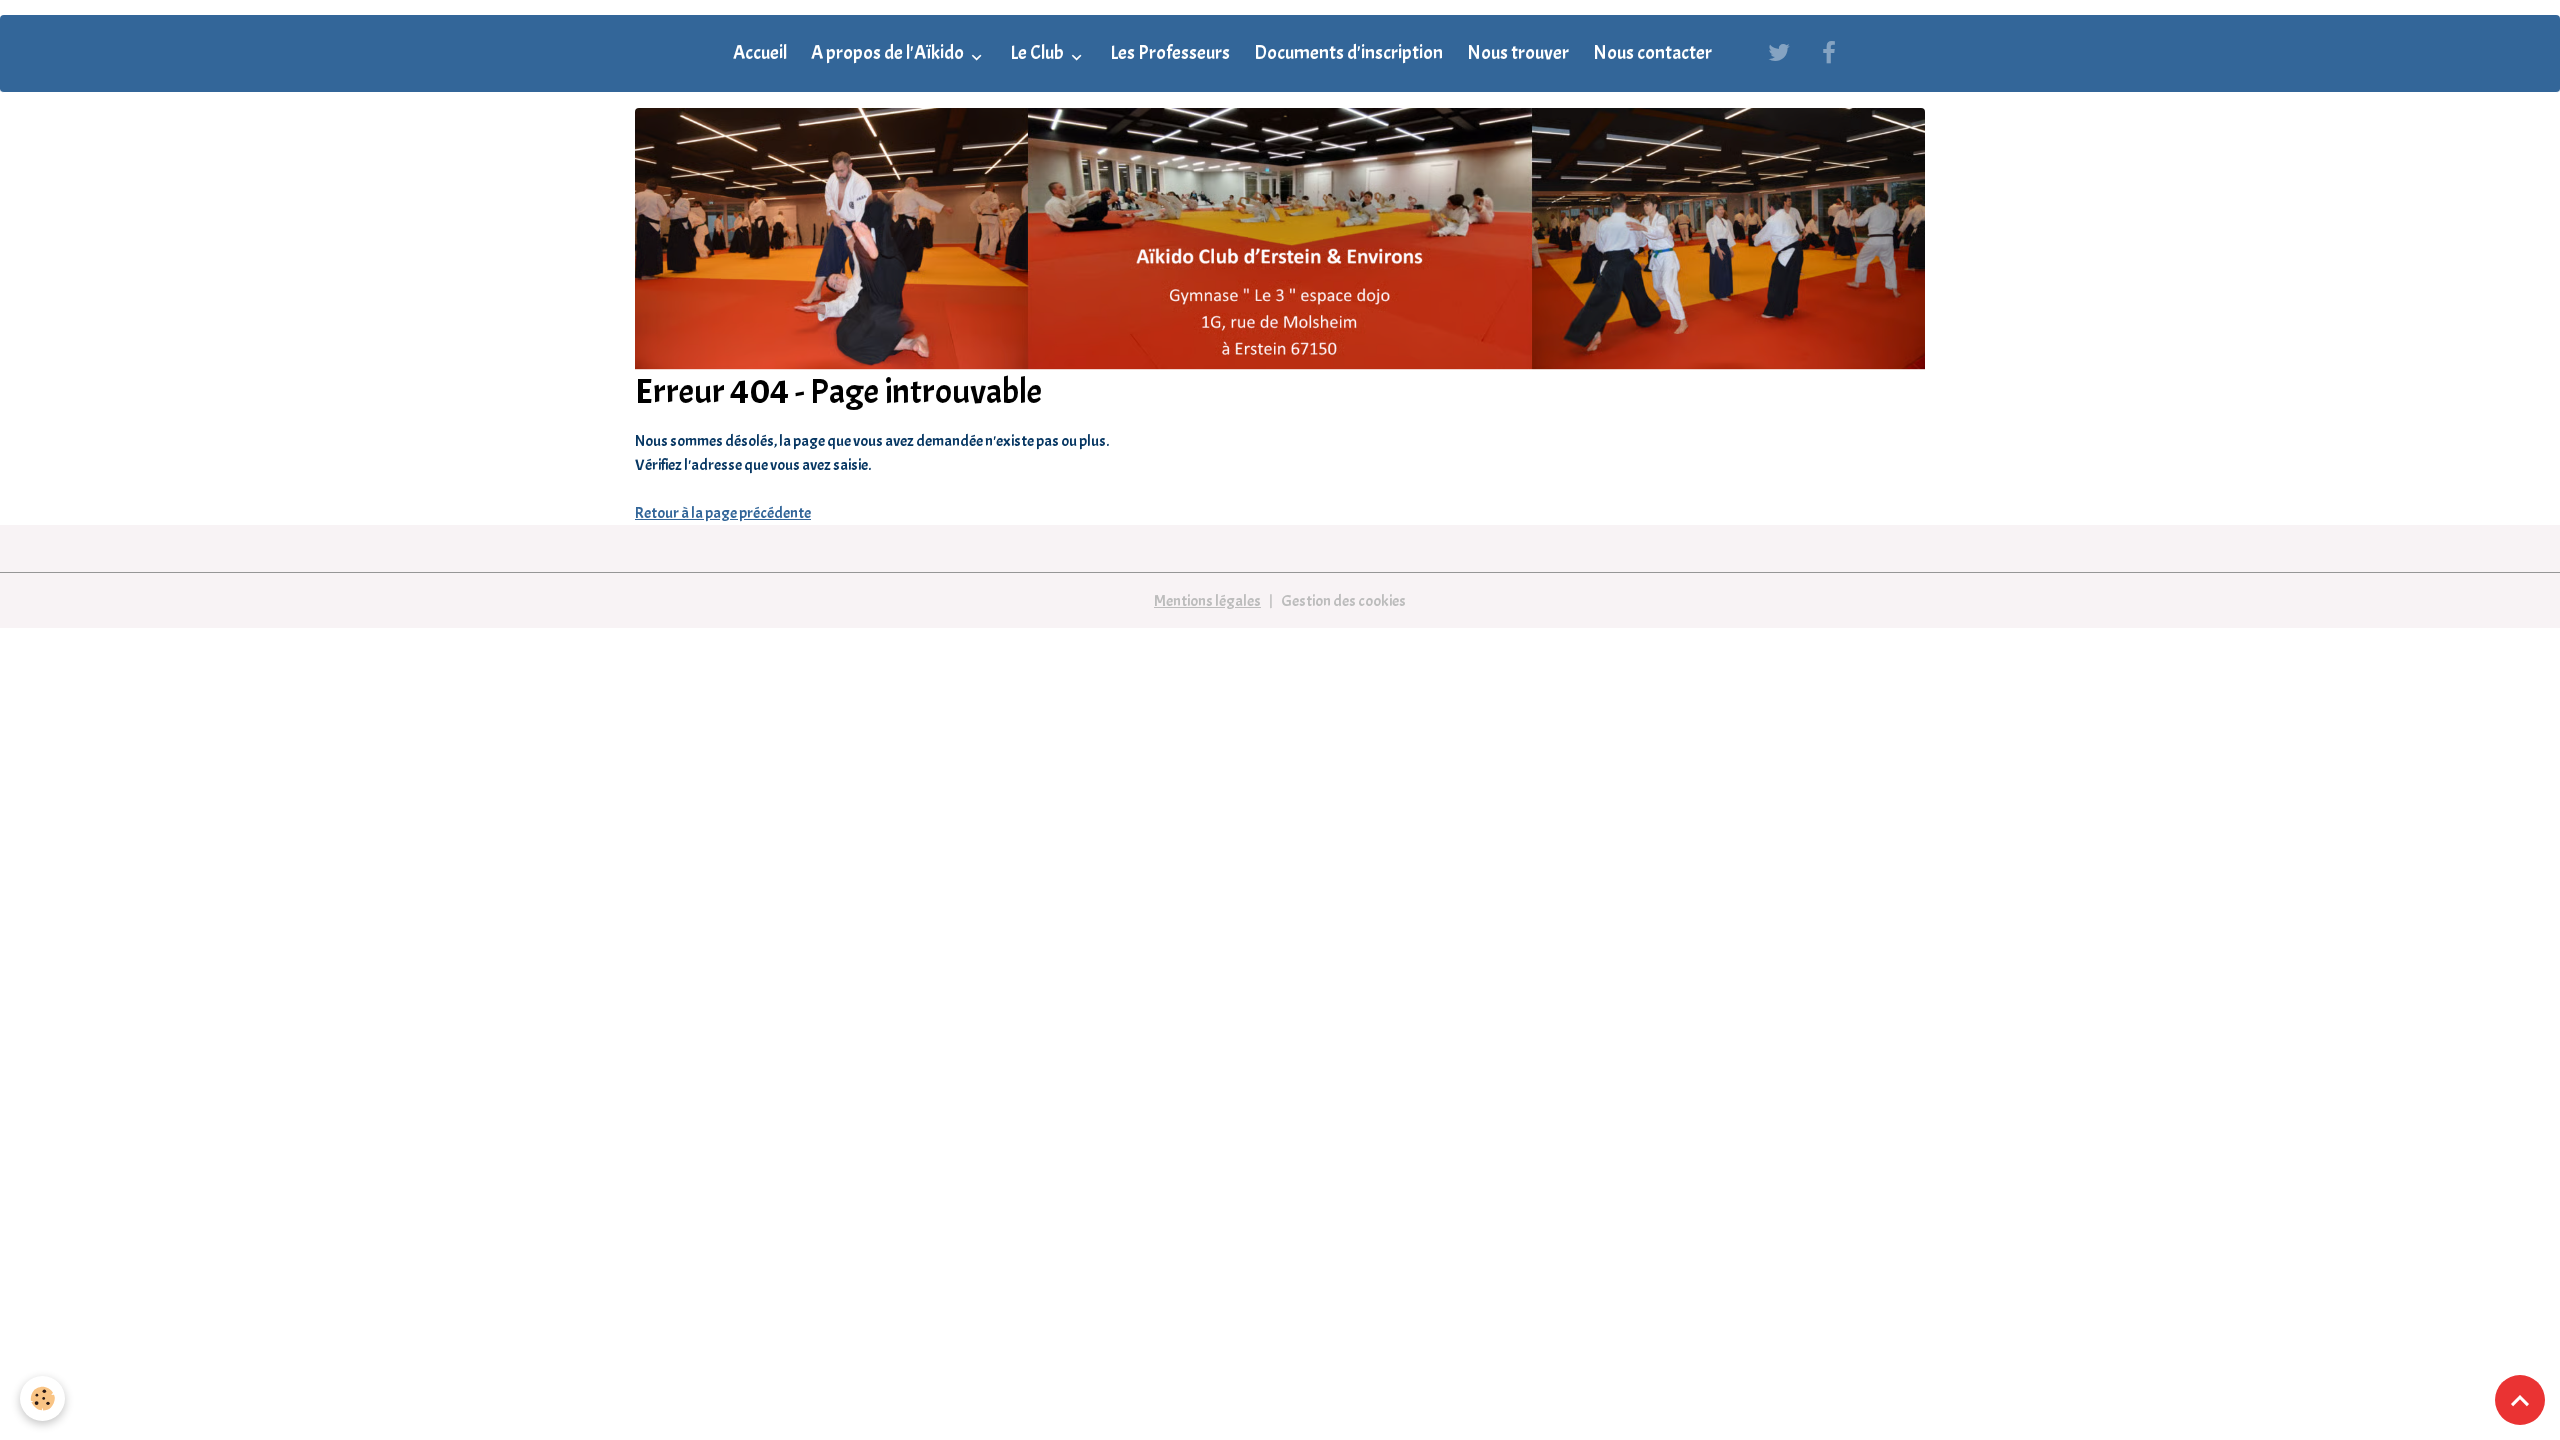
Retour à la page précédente (723, 513)
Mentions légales (1207, 601)
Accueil (760, 53)
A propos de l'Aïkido (889, 53)
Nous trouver (1518, 53)
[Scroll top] (2520, 1400)
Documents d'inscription (1348, 53)
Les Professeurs (1170, 53)
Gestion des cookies (1343, 601)
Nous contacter (1652, 53)
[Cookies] (42, 1398)
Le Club (1038, 53)
